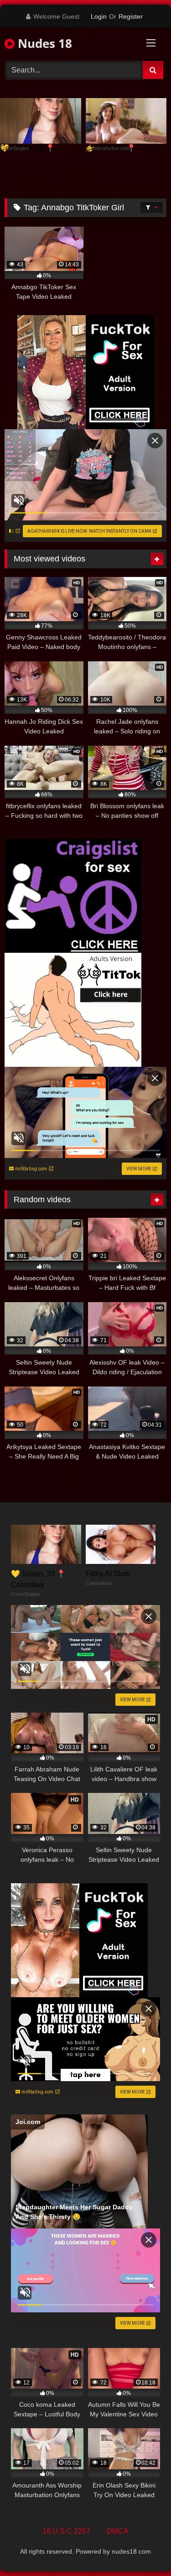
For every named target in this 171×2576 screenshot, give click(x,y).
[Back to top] (143, 2549)
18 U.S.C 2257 (66, 2531)
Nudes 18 (43, 43)
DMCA (118, 2531)
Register (131, 16)
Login (99, 16)
